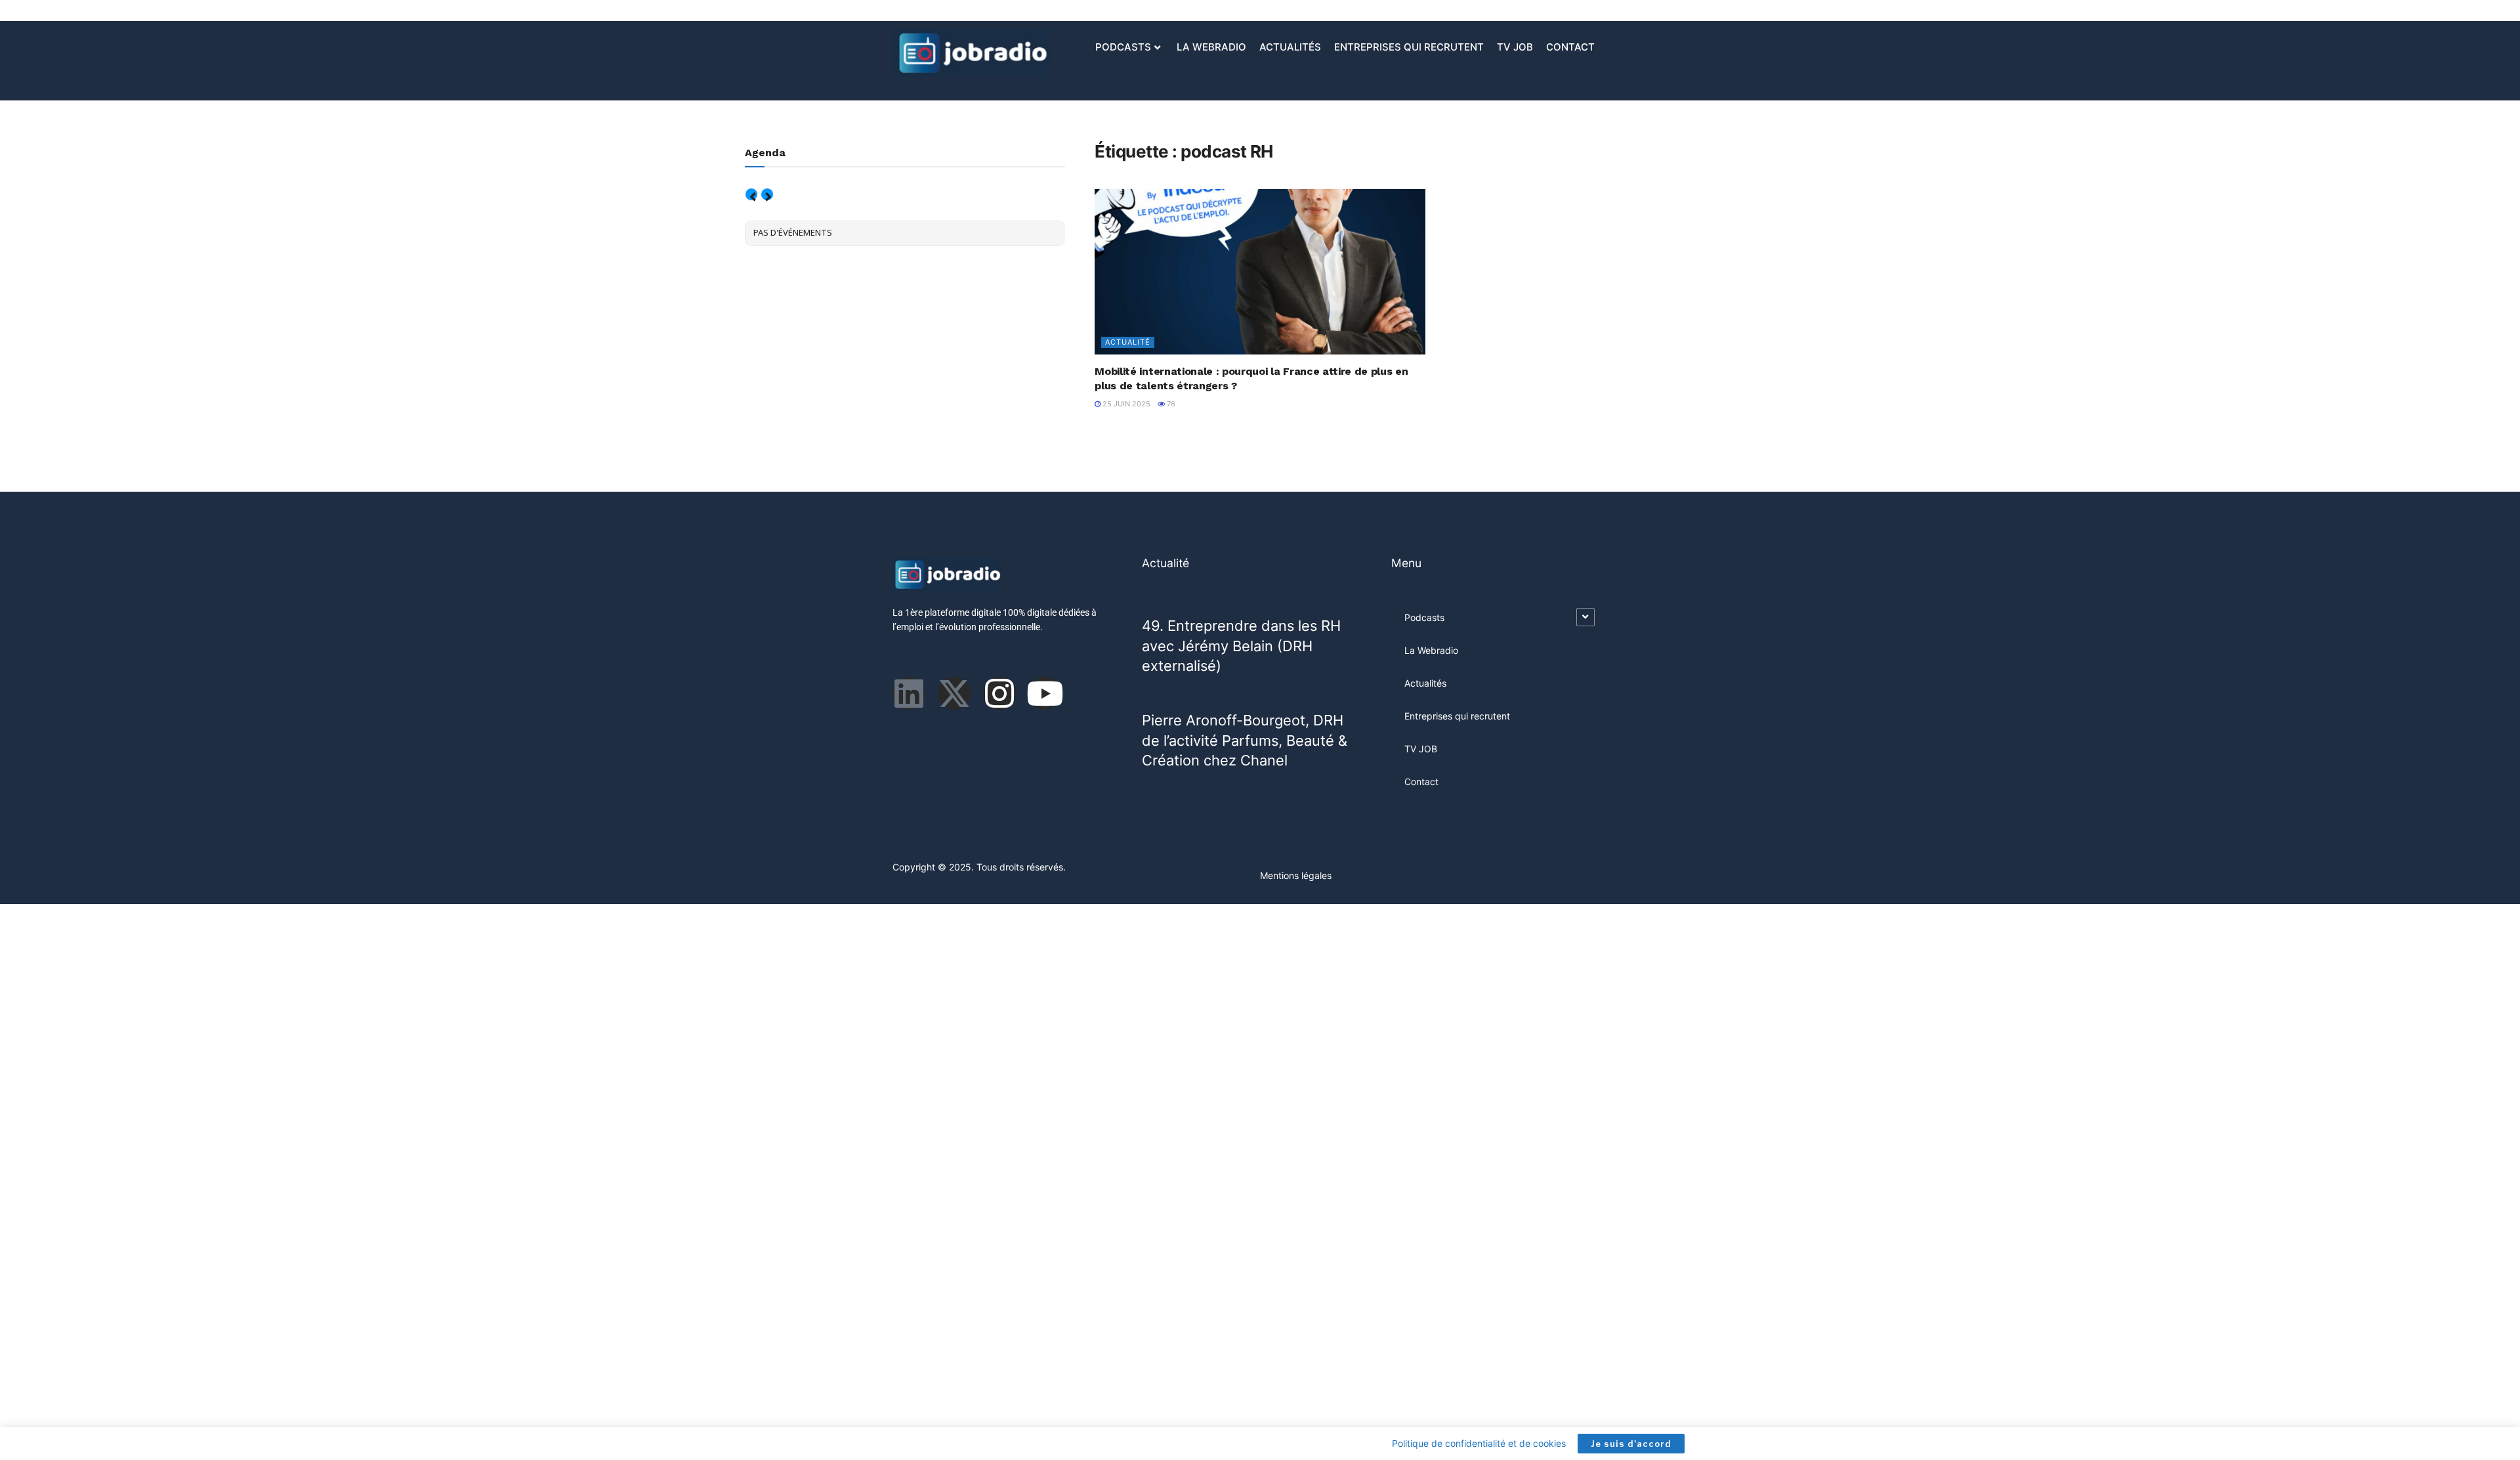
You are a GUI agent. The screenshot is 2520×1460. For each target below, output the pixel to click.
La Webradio (1211, 47)
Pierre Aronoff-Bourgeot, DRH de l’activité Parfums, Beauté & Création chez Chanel (1245, 740)
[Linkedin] (909, 693)
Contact (1570, 47)
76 (1170, 404)
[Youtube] (1045, 693)
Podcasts (1123, 47)
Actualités (1290, 47)
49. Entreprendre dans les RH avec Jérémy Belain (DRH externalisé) (1241, 646)
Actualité (1128, 342)
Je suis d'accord (1631, 1444)
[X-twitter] (954, 693)
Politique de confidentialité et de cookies (1479, 1443)
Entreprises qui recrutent (1409, 47)
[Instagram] (999, 693)
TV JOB (1515, 47)
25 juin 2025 (1125, 404)
